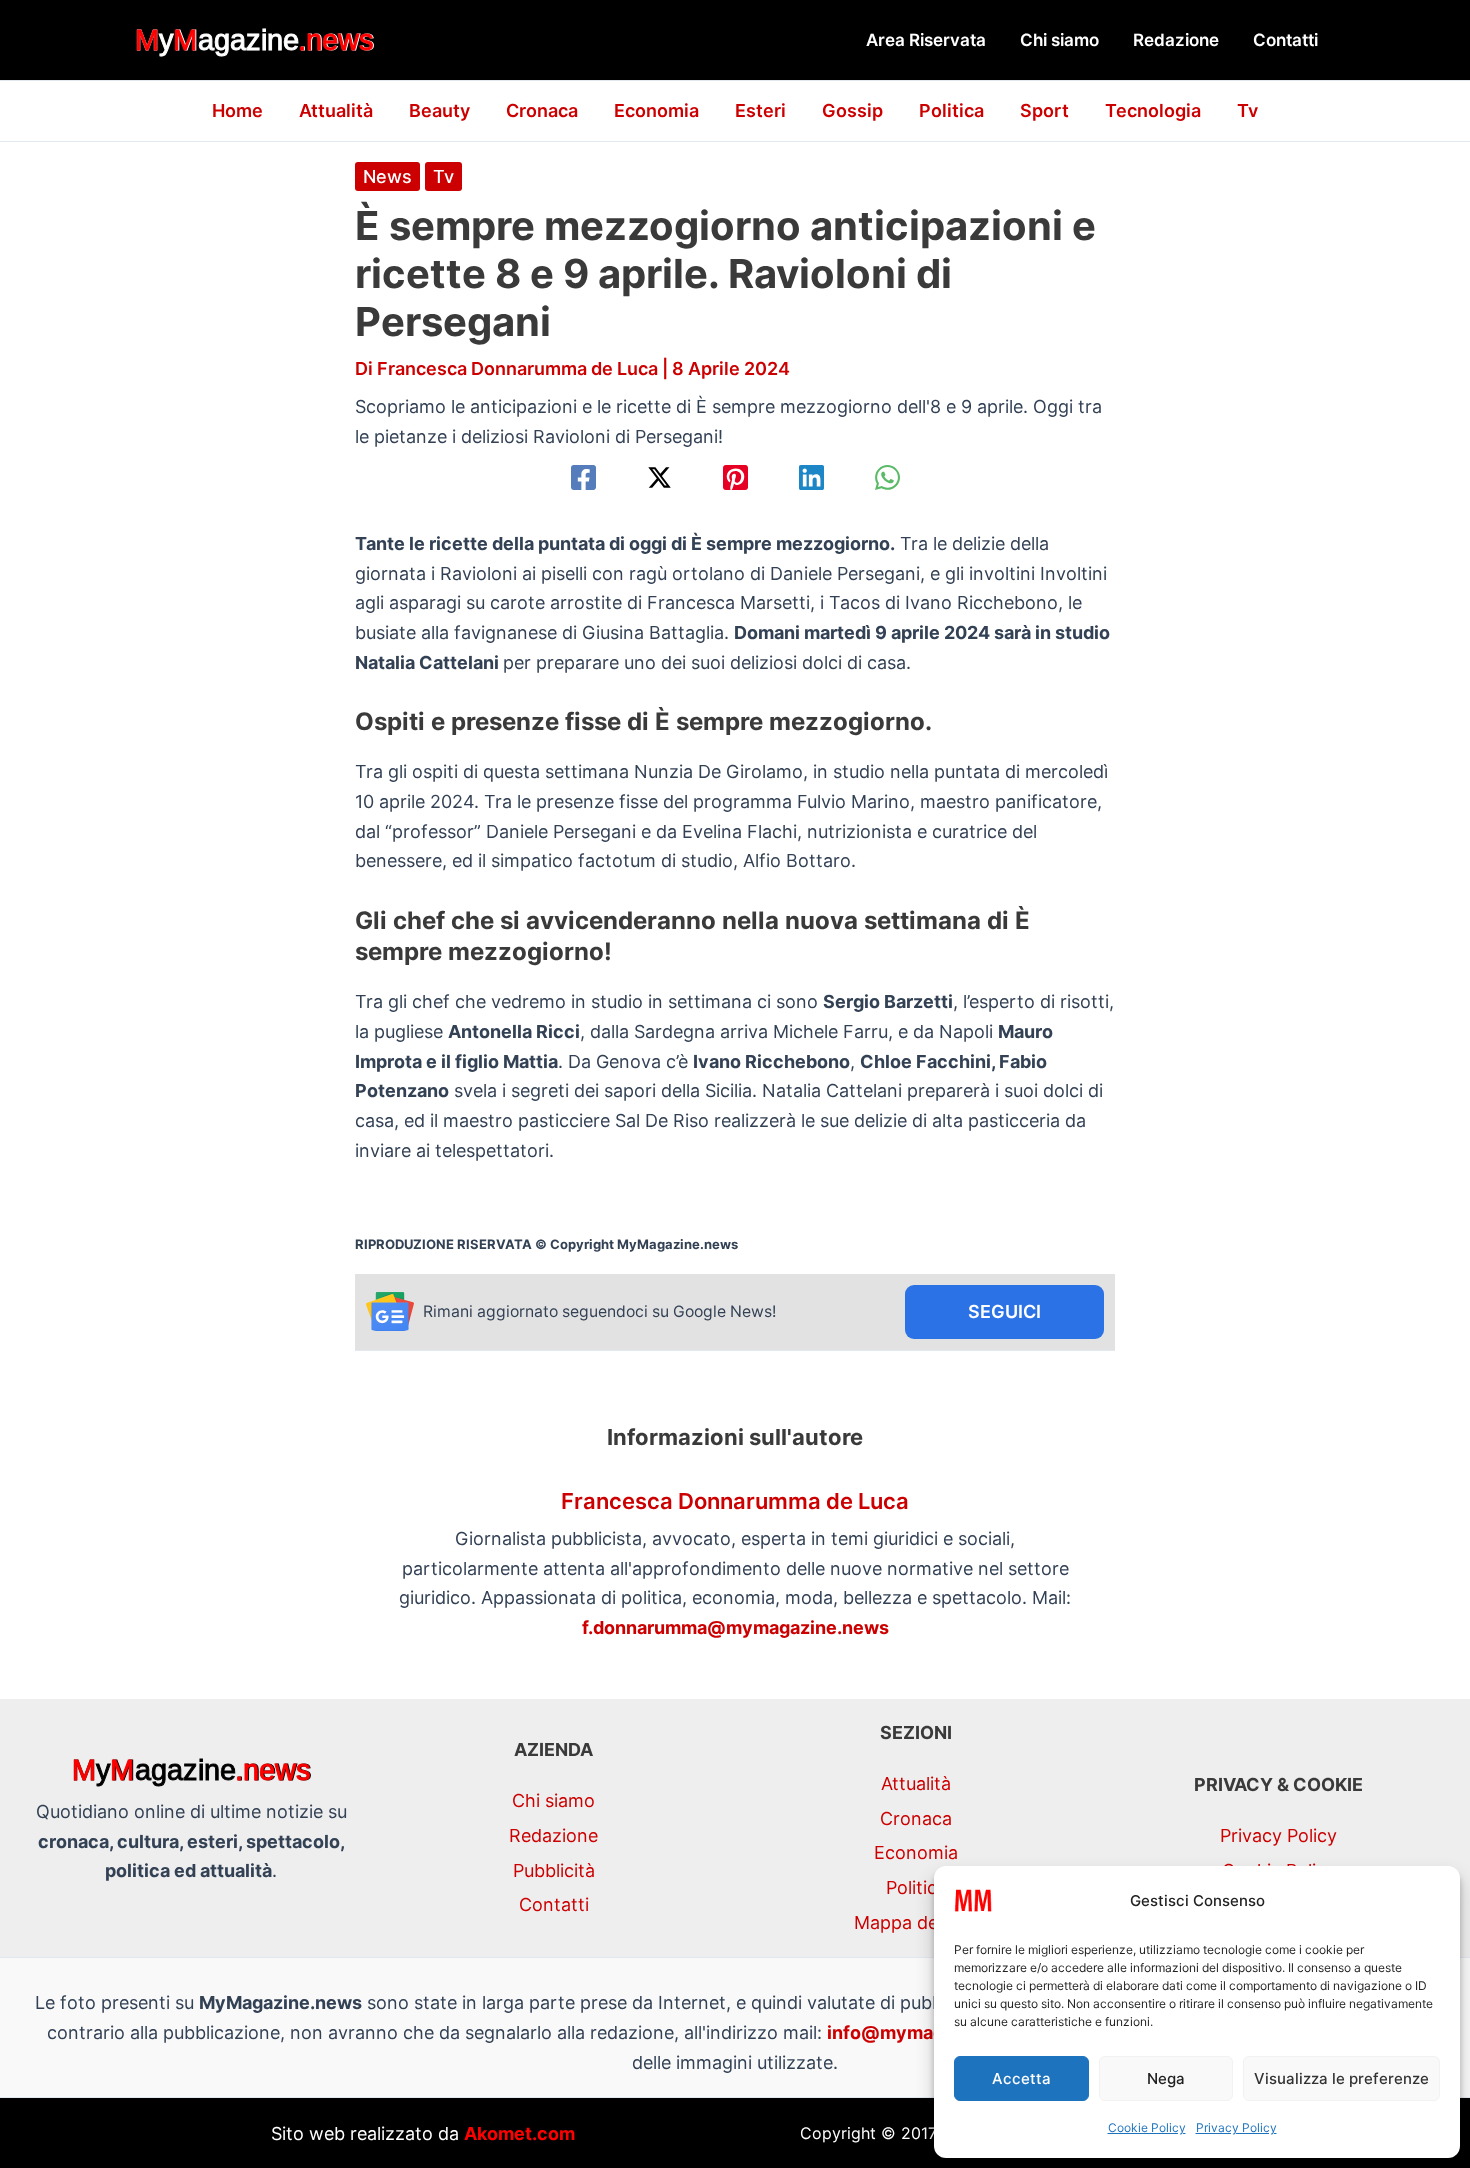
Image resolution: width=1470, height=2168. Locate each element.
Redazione (1176, 40)
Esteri (760, 110)
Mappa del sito (916, 1922)
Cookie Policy (1147, 2127)
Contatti (1285, 40)
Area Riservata (926, 40)
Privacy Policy (1236, 2127)
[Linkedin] (811, 477)
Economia (656, 110)
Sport (1044, 110)
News (387, 176)
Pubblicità (554, 1870)
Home (237, 110)
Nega (1166, 2078)
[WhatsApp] (887, 477)
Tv (1247, 110)
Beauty (439, 110)
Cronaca (542, 110)
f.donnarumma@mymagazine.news (735, 1627)
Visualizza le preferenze (1341, 2078)
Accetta (1021, 2078)
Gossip (852, 110)
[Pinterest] (735, 477)
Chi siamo (1059, 40)
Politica (951, 110)
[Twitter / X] (659, 477)
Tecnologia (1153, 110)
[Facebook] (583, 477)
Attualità (336, 110)
